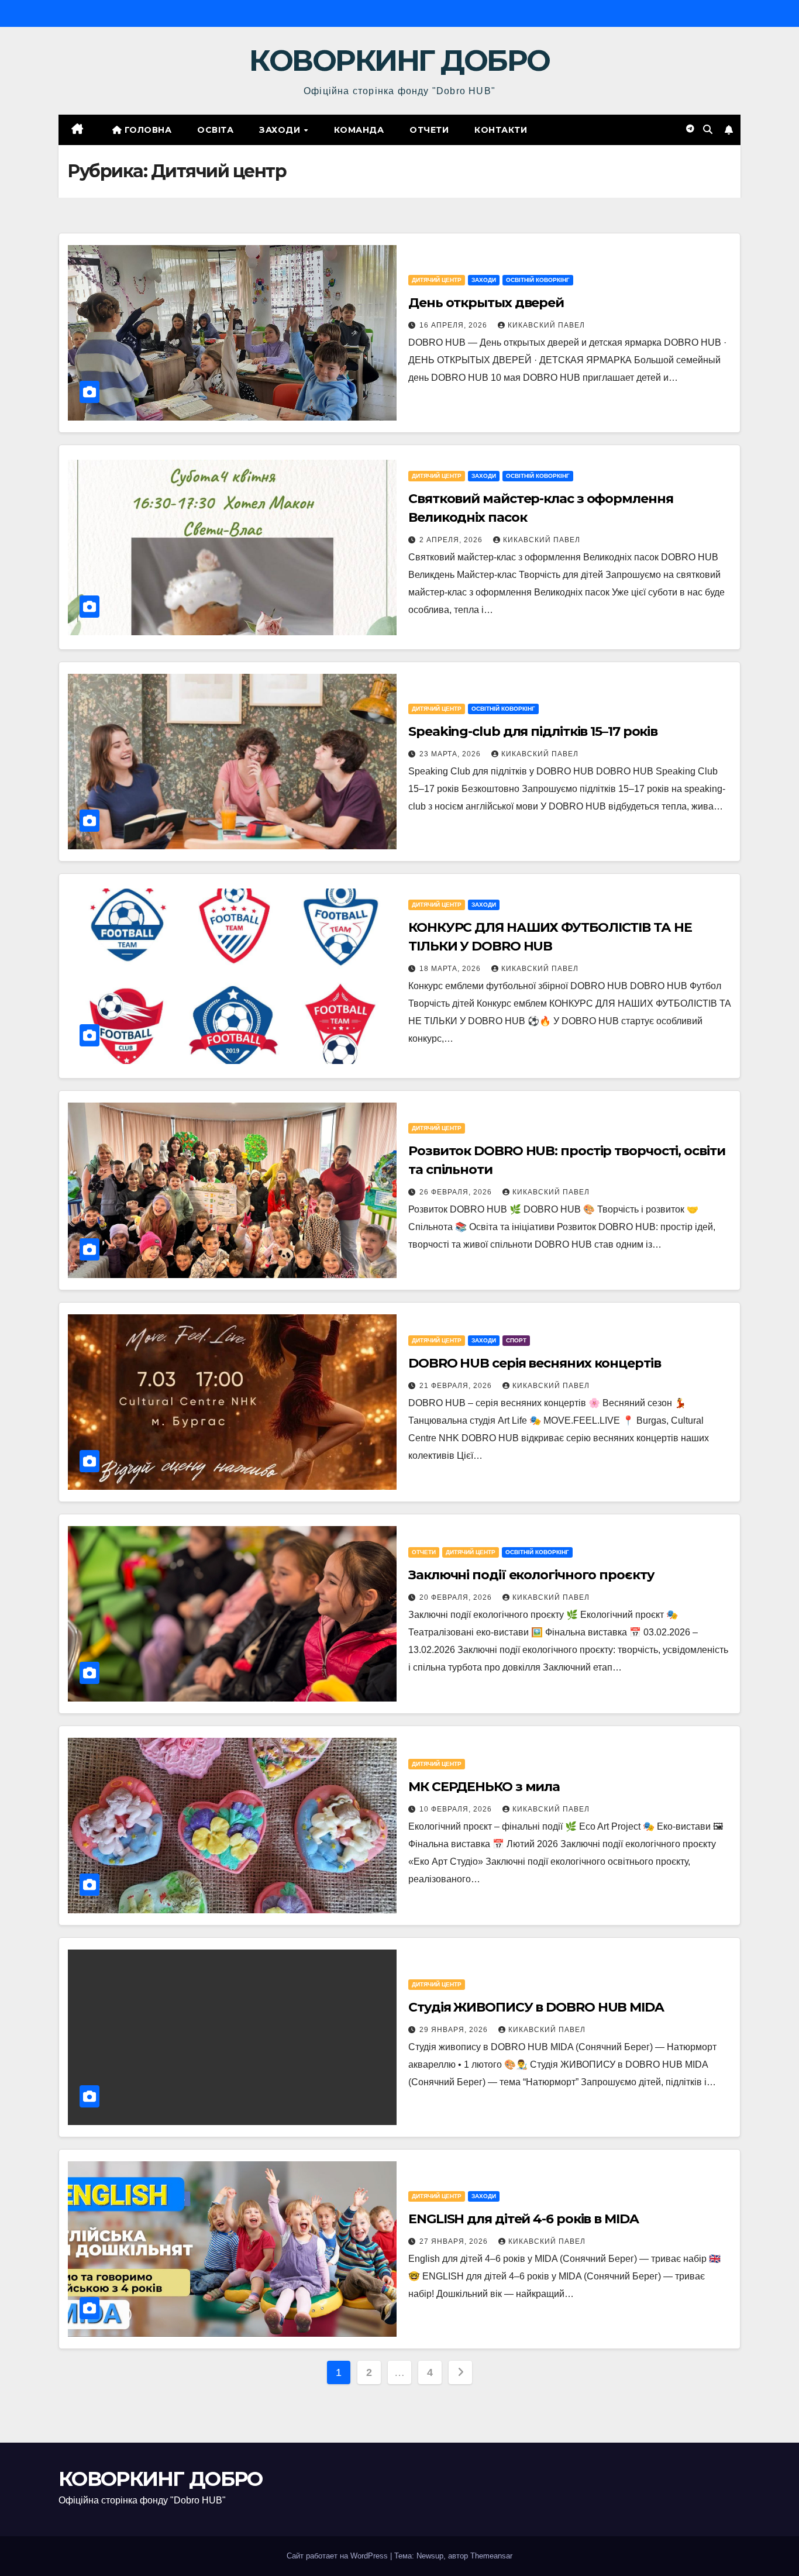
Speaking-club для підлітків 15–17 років (533, 731)
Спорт (516, 1340)
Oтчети (429, 130)
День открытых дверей (486, 303)
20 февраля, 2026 (457, 1597)
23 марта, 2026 (451, 754)
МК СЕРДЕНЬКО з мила (484, 1787)
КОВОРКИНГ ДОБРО (399, 61)
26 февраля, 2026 (457, 1192)
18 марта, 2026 (451, 969)
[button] (708, 130)
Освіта (215, 130)
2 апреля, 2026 (452, 540)
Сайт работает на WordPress (338, 2556)
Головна (147, 130)
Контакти (501, 130)
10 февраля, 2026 (457, 1809)
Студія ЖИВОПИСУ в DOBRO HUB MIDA (536, 2007)
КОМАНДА (359, 130)
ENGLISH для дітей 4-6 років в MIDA (524, 2219)
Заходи (281, 130)
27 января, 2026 (455, 2241)
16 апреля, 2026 (454, 325)
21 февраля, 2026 (457, 1386)
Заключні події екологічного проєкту (531, 1575)
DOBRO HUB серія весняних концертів (535, 1363)
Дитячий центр (437, 280)
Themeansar (491, 2556)
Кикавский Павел (546, 325)
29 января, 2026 (455, 2030)
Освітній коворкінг (538, 280)
